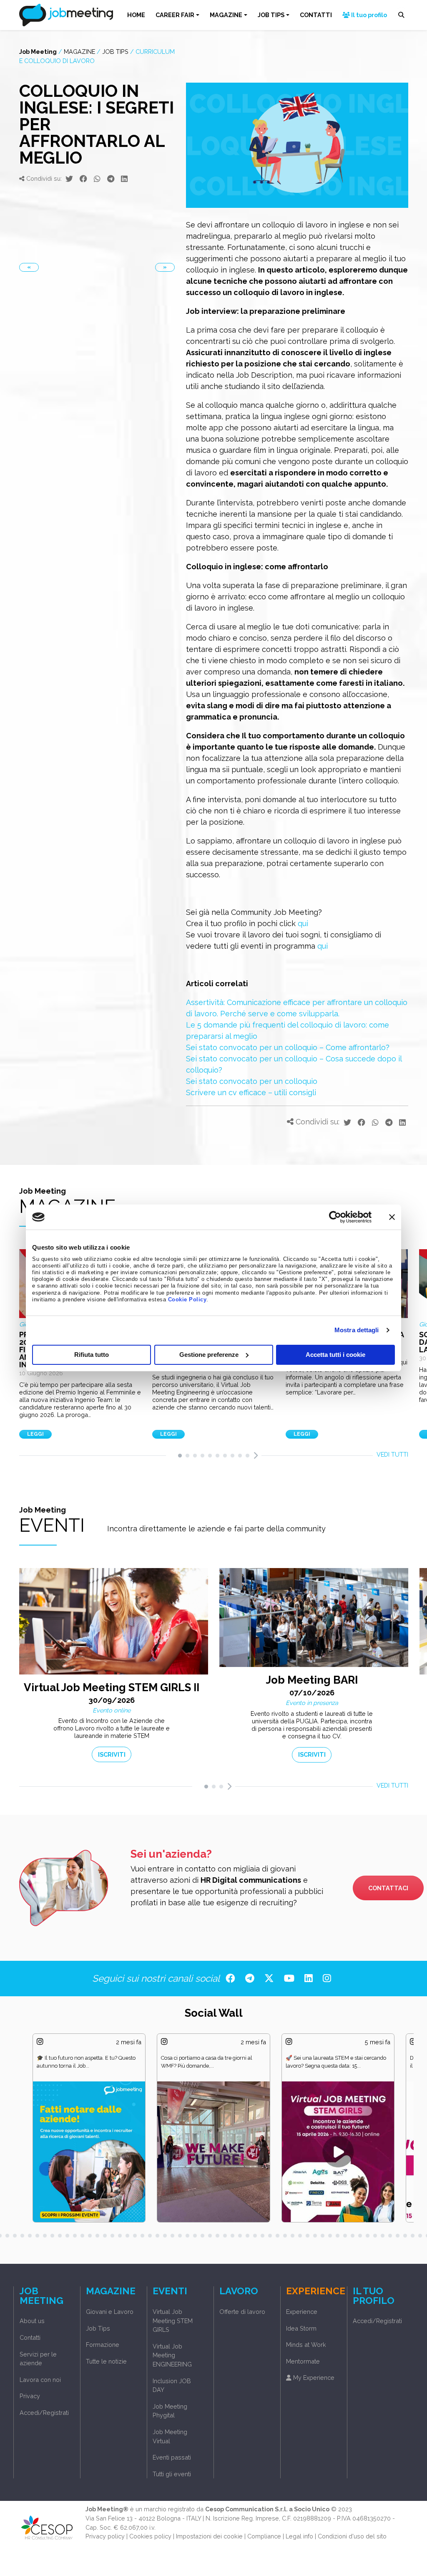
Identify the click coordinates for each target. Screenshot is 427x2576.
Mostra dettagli (357, 1330)
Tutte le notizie (106, 2361)
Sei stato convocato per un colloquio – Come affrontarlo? (288, 1047)
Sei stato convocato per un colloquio (252, 1081)
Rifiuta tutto (92, 1355)
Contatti (30, 2337)
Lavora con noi (40, 2380)
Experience (302, 2312)
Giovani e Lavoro (110, 2312)
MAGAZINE (226, 15)
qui (303, 923)
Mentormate (303, 2361)
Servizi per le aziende (38, 2359)
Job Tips (115, 52)
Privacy (30, 2396)
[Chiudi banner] (392, 1217)
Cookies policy (150, 2536)
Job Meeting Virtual (170, 2436)
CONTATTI (316, 15)
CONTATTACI (388, 1888)
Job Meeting (38, 52)
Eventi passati (172, 2457)
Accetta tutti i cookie (335, 1355)
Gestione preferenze (209, 1355)
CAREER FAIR (175, 15)
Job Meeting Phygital (170, 2411)
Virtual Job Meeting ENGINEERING (172, 2355)
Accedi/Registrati (44, 2413)
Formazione (103, 2345)
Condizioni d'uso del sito (352, 2536)
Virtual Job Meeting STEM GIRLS (173, 2321)
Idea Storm (301, 2328)
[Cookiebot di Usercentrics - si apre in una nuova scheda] (335, 1217)
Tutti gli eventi (172, 2474)
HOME (136, 15)
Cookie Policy (187, 1300)
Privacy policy (105, 2536)
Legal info (299, 2536)
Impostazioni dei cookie (209, 2536)
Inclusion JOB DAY (172, 2385)
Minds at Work (306, 2345)
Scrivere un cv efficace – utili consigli (251, 1092)
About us (32, 2321)
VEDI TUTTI (392, 1454)
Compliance (264, 2536)
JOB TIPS (271, 15)
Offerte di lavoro (242, 2312)
